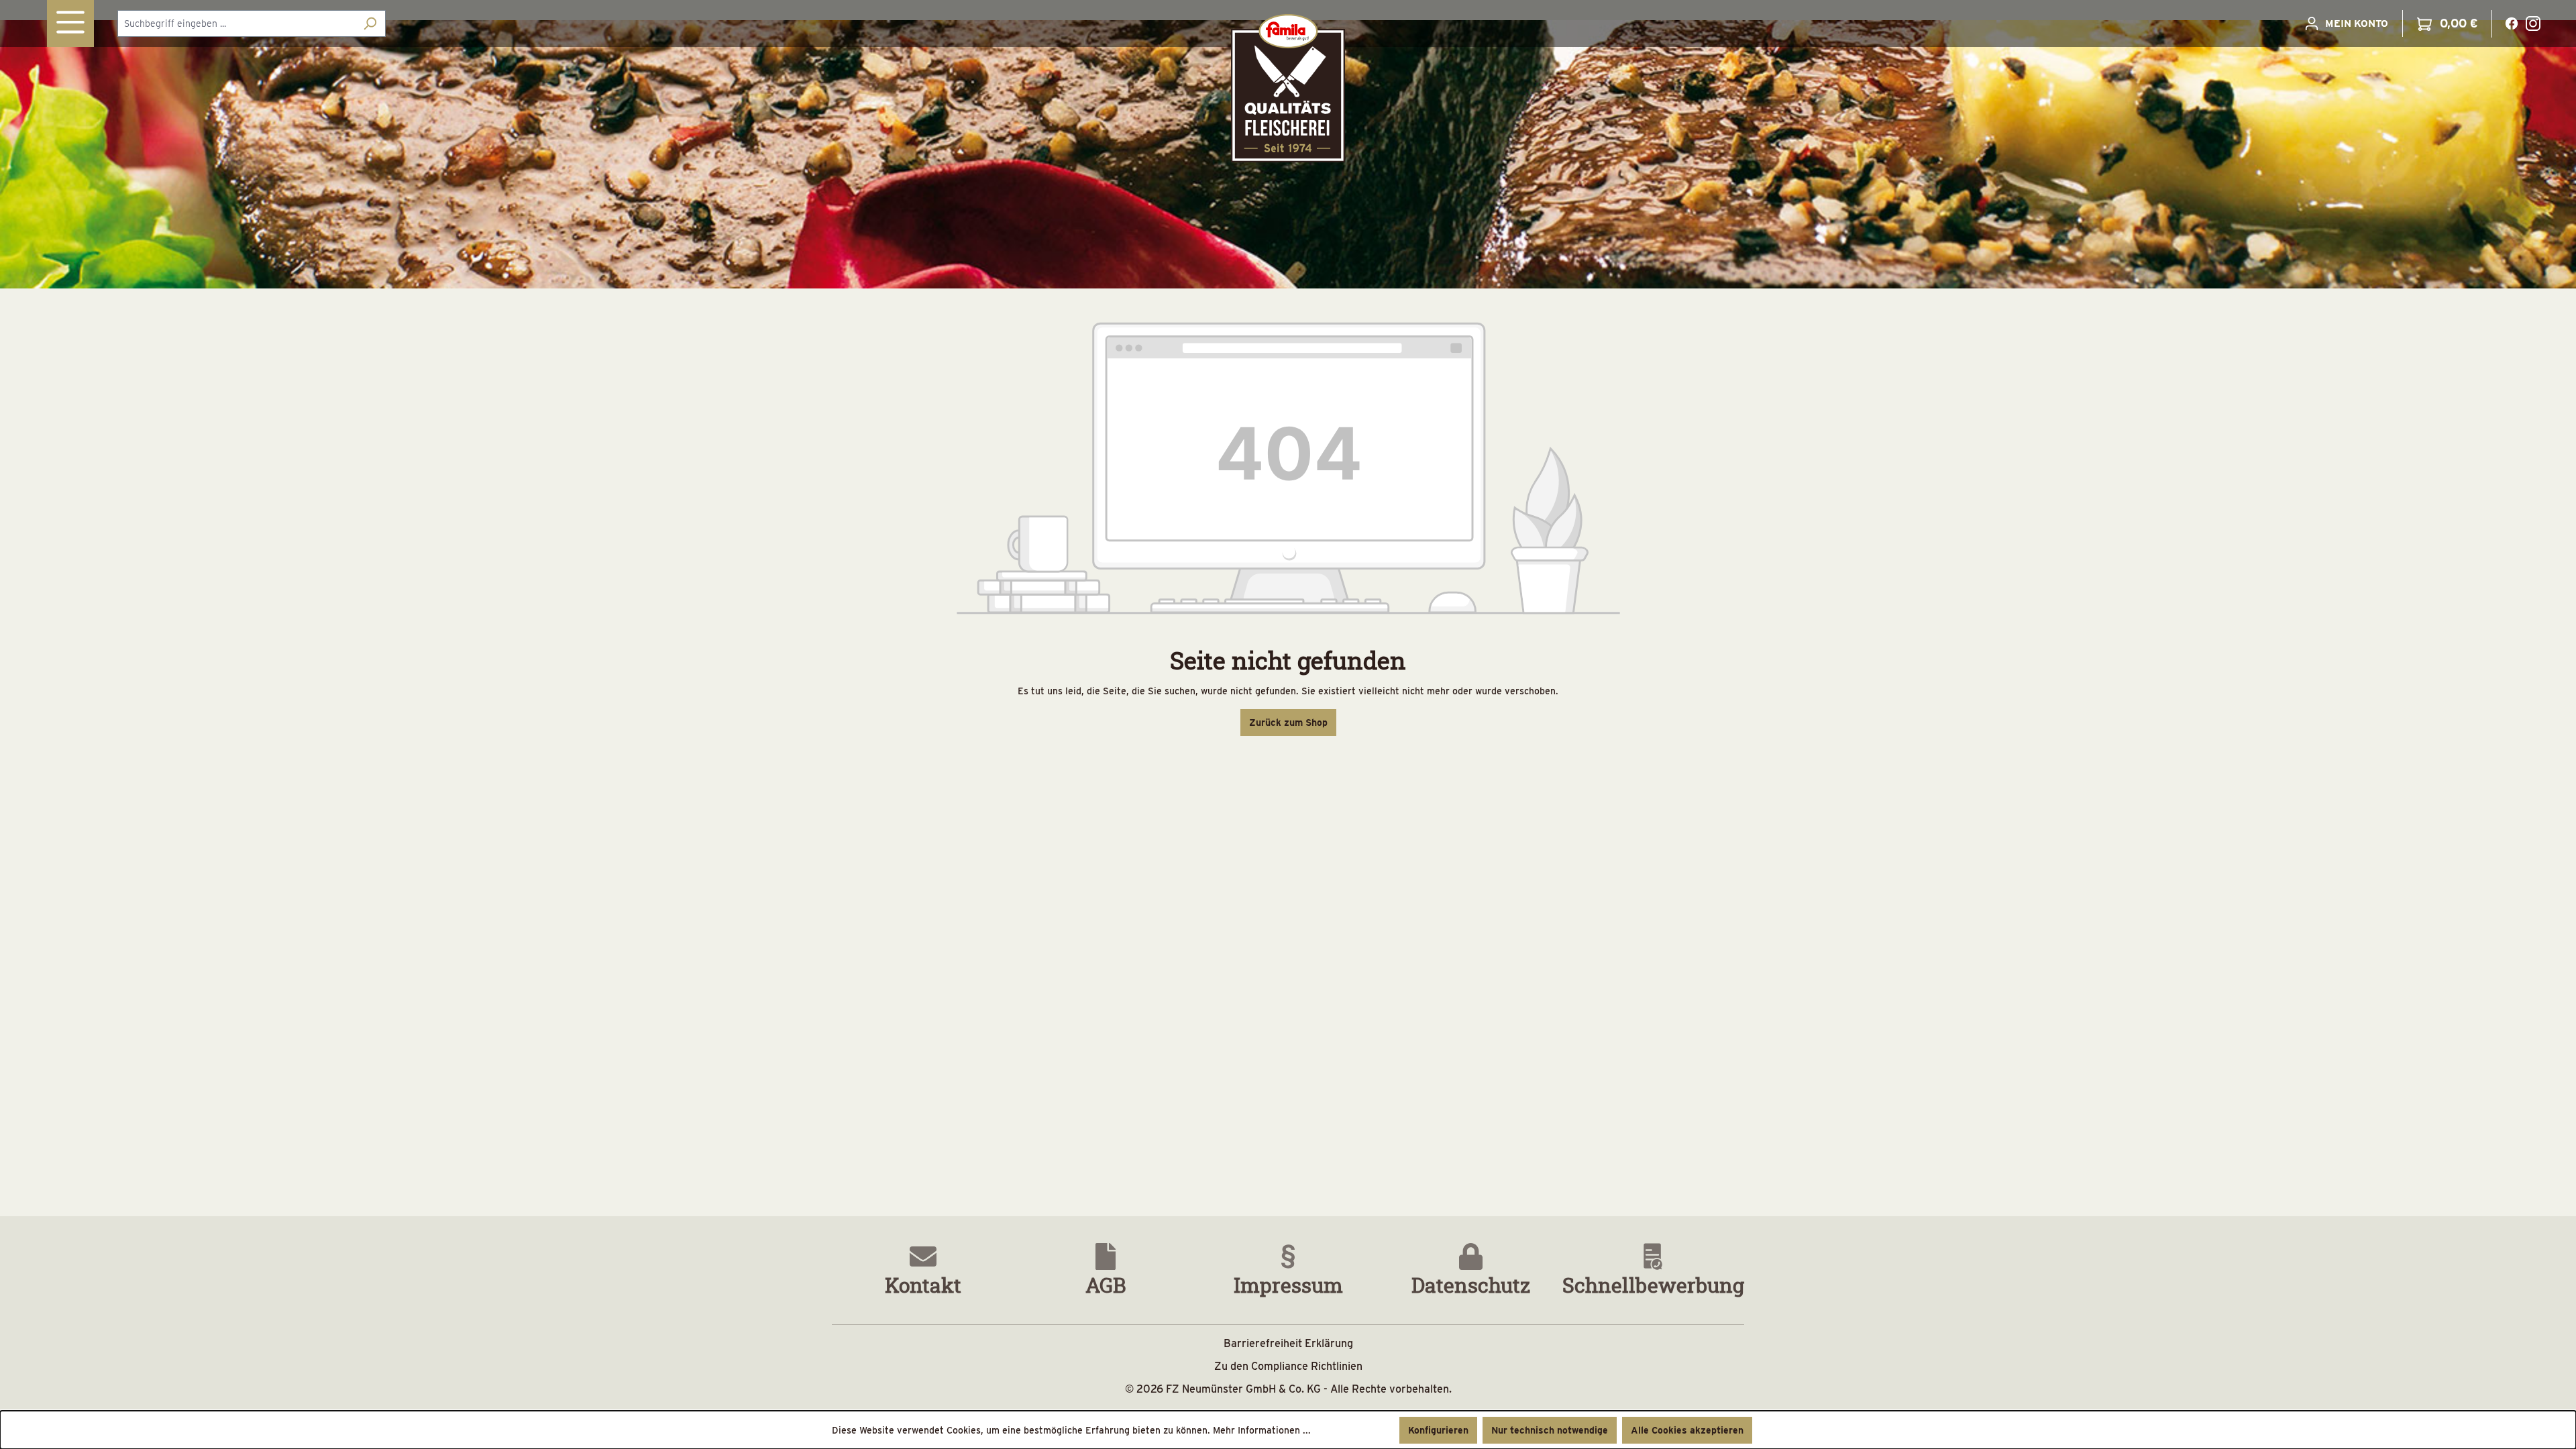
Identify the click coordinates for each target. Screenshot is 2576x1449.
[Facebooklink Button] (2512, 23)
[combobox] (236, 23)
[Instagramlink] (2533, 22)
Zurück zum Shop (1288, 722)
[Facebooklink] (2512, 22)
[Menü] (70, 23)
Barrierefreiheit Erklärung (1288, 1343)
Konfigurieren (1438, 1430)
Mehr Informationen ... (1262, 1430)
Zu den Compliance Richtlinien (1288, 1366)
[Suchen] (370, 23)
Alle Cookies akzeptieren (1687, 1430)
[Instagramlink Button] (2533, 23)
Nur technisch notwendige (1550, 1430)
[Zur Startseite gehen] (1288, 88)
